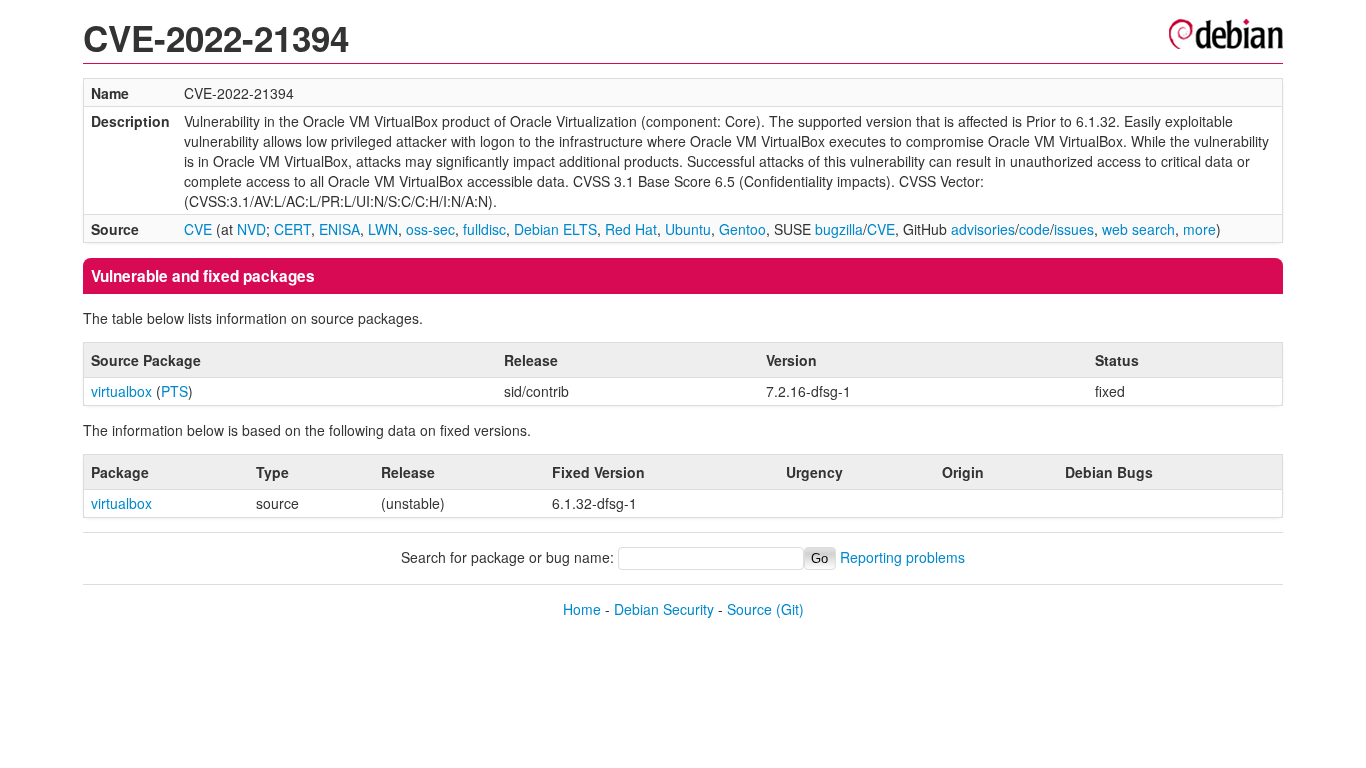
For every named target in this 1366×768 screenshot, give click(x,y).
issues (1074, 229)
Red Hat (631, 229)
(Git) (790, 609)
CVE (198, 229)
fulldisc (484, 229)
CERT (292, 229)
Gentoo (742, 229)
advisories (983, 229)
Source (749, 609)
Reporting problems (902, 557)
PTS (174, 391)
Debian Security (664, 609)
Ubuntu (688, 229)
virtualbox (121, 391)
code (1034, 229)
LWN (383, 229)
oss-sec (430, 229)
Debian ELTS (555, 229)
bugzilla (839, 229)
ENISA (339, 229)
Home (582, 609)
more (1199, 229)
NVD (251, 229)
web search (1138, 229)
